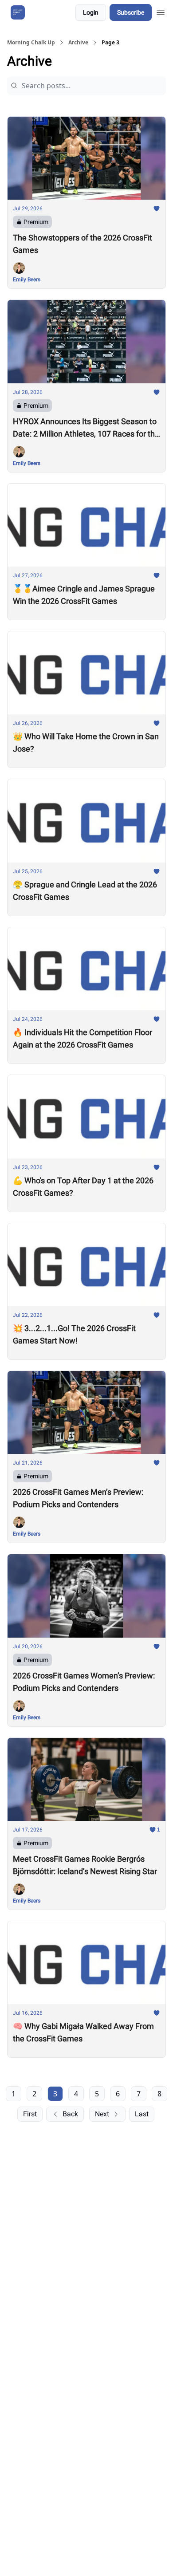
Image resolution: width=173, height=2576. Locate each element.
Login (91, 12)
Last (142, 2114)
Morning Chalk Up (31, 43)
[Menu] (161, 11)
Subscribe (131, 12)
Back (70, 2114)
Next (102, 2114)
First (30, 2114)
